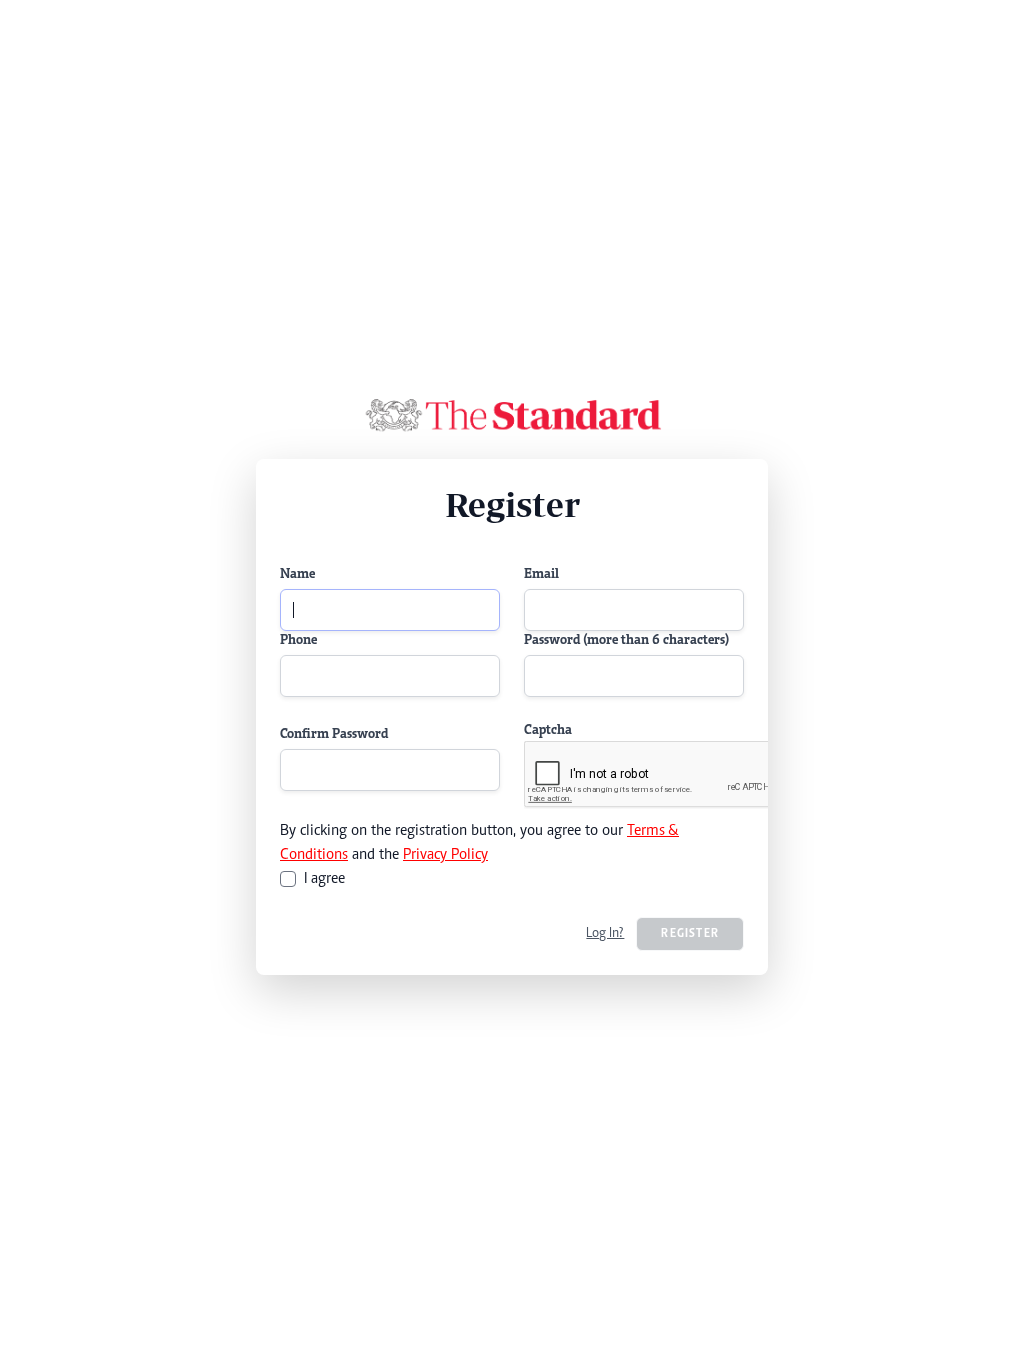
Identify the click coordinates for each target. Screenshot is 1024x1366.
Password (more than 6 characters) (626, 641)
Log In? (605, 934)
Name (297, 575)
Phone (298, 641)
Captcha (548, 731)
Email (541, 575)
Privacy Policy (445, 855)
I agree (324, 879)
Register (690, 934)
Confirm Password (334, 735)
